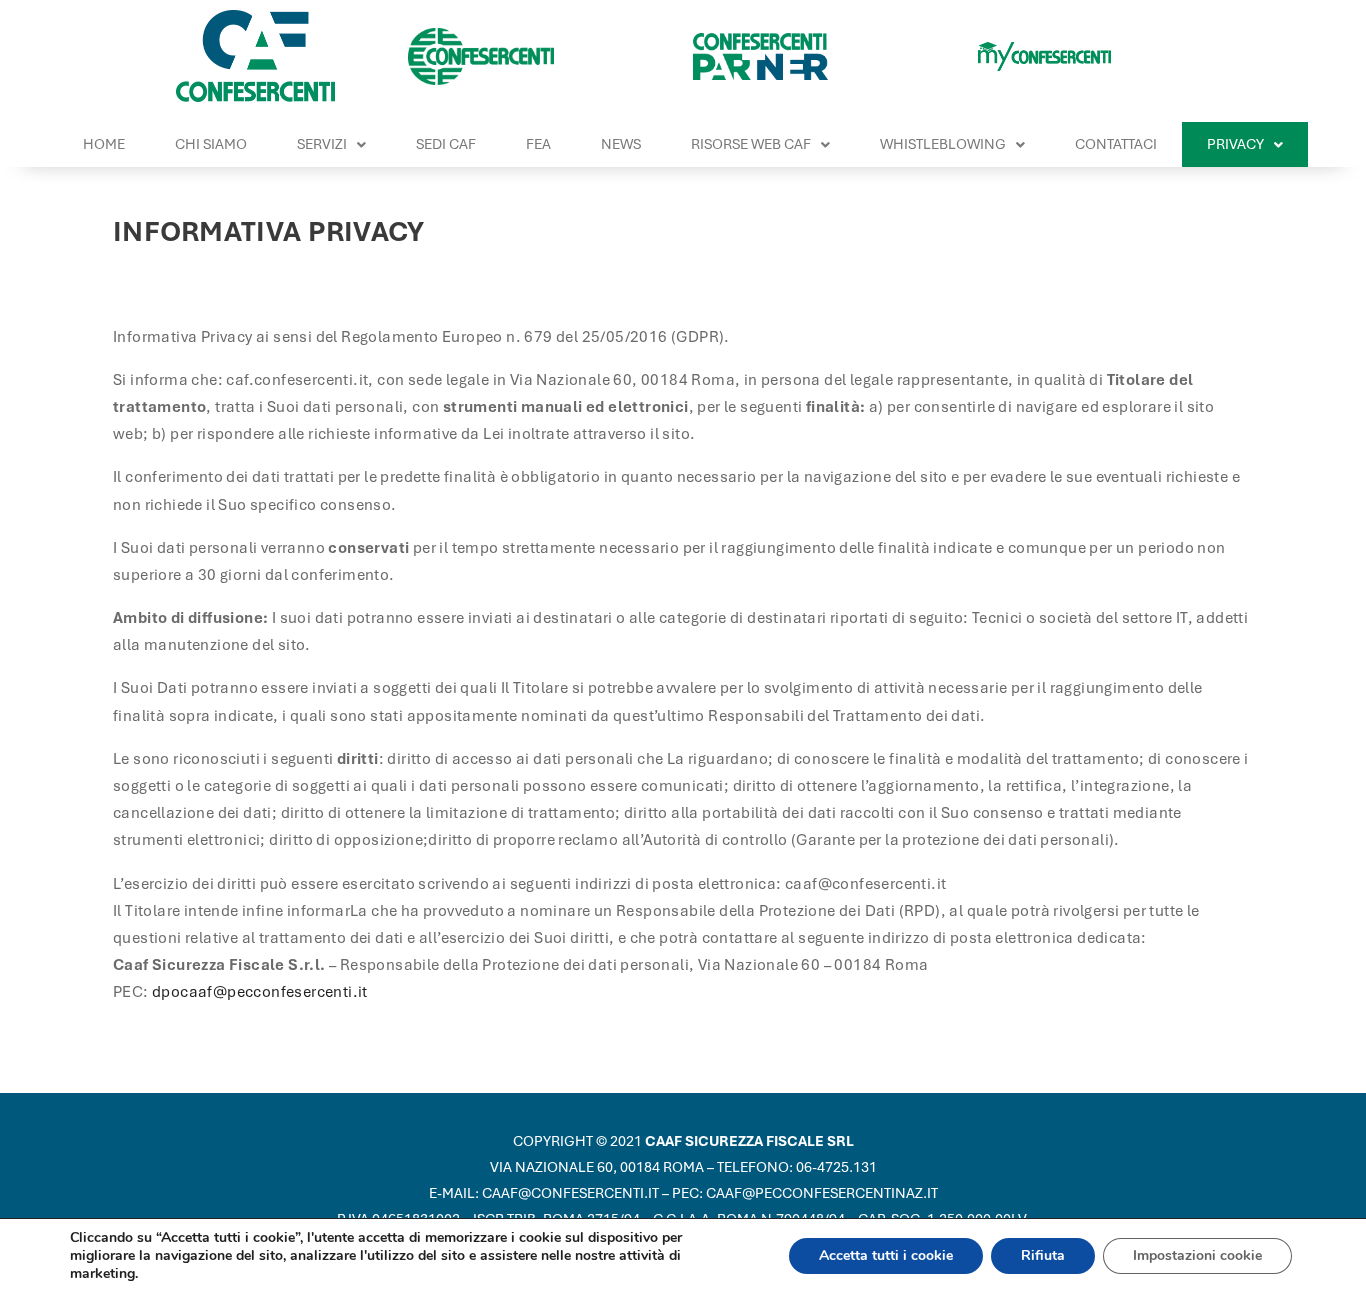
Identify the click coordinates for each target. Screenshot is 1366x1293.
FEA (538, 144)
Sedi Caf (446, 144)
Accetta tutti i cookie (886, 1255)
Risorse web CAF (751, 144)
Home (104, 144)
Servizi (322, 144)
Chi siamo (211, 144)
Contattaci (1116, 144)
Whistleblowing (943, 144)
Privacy (1235, 144)
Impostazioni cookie (1197, 1255)
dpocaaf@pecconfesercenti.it (260, 992)
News (621, 144)
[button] (331, 144)
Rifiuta (1043, 1255)
